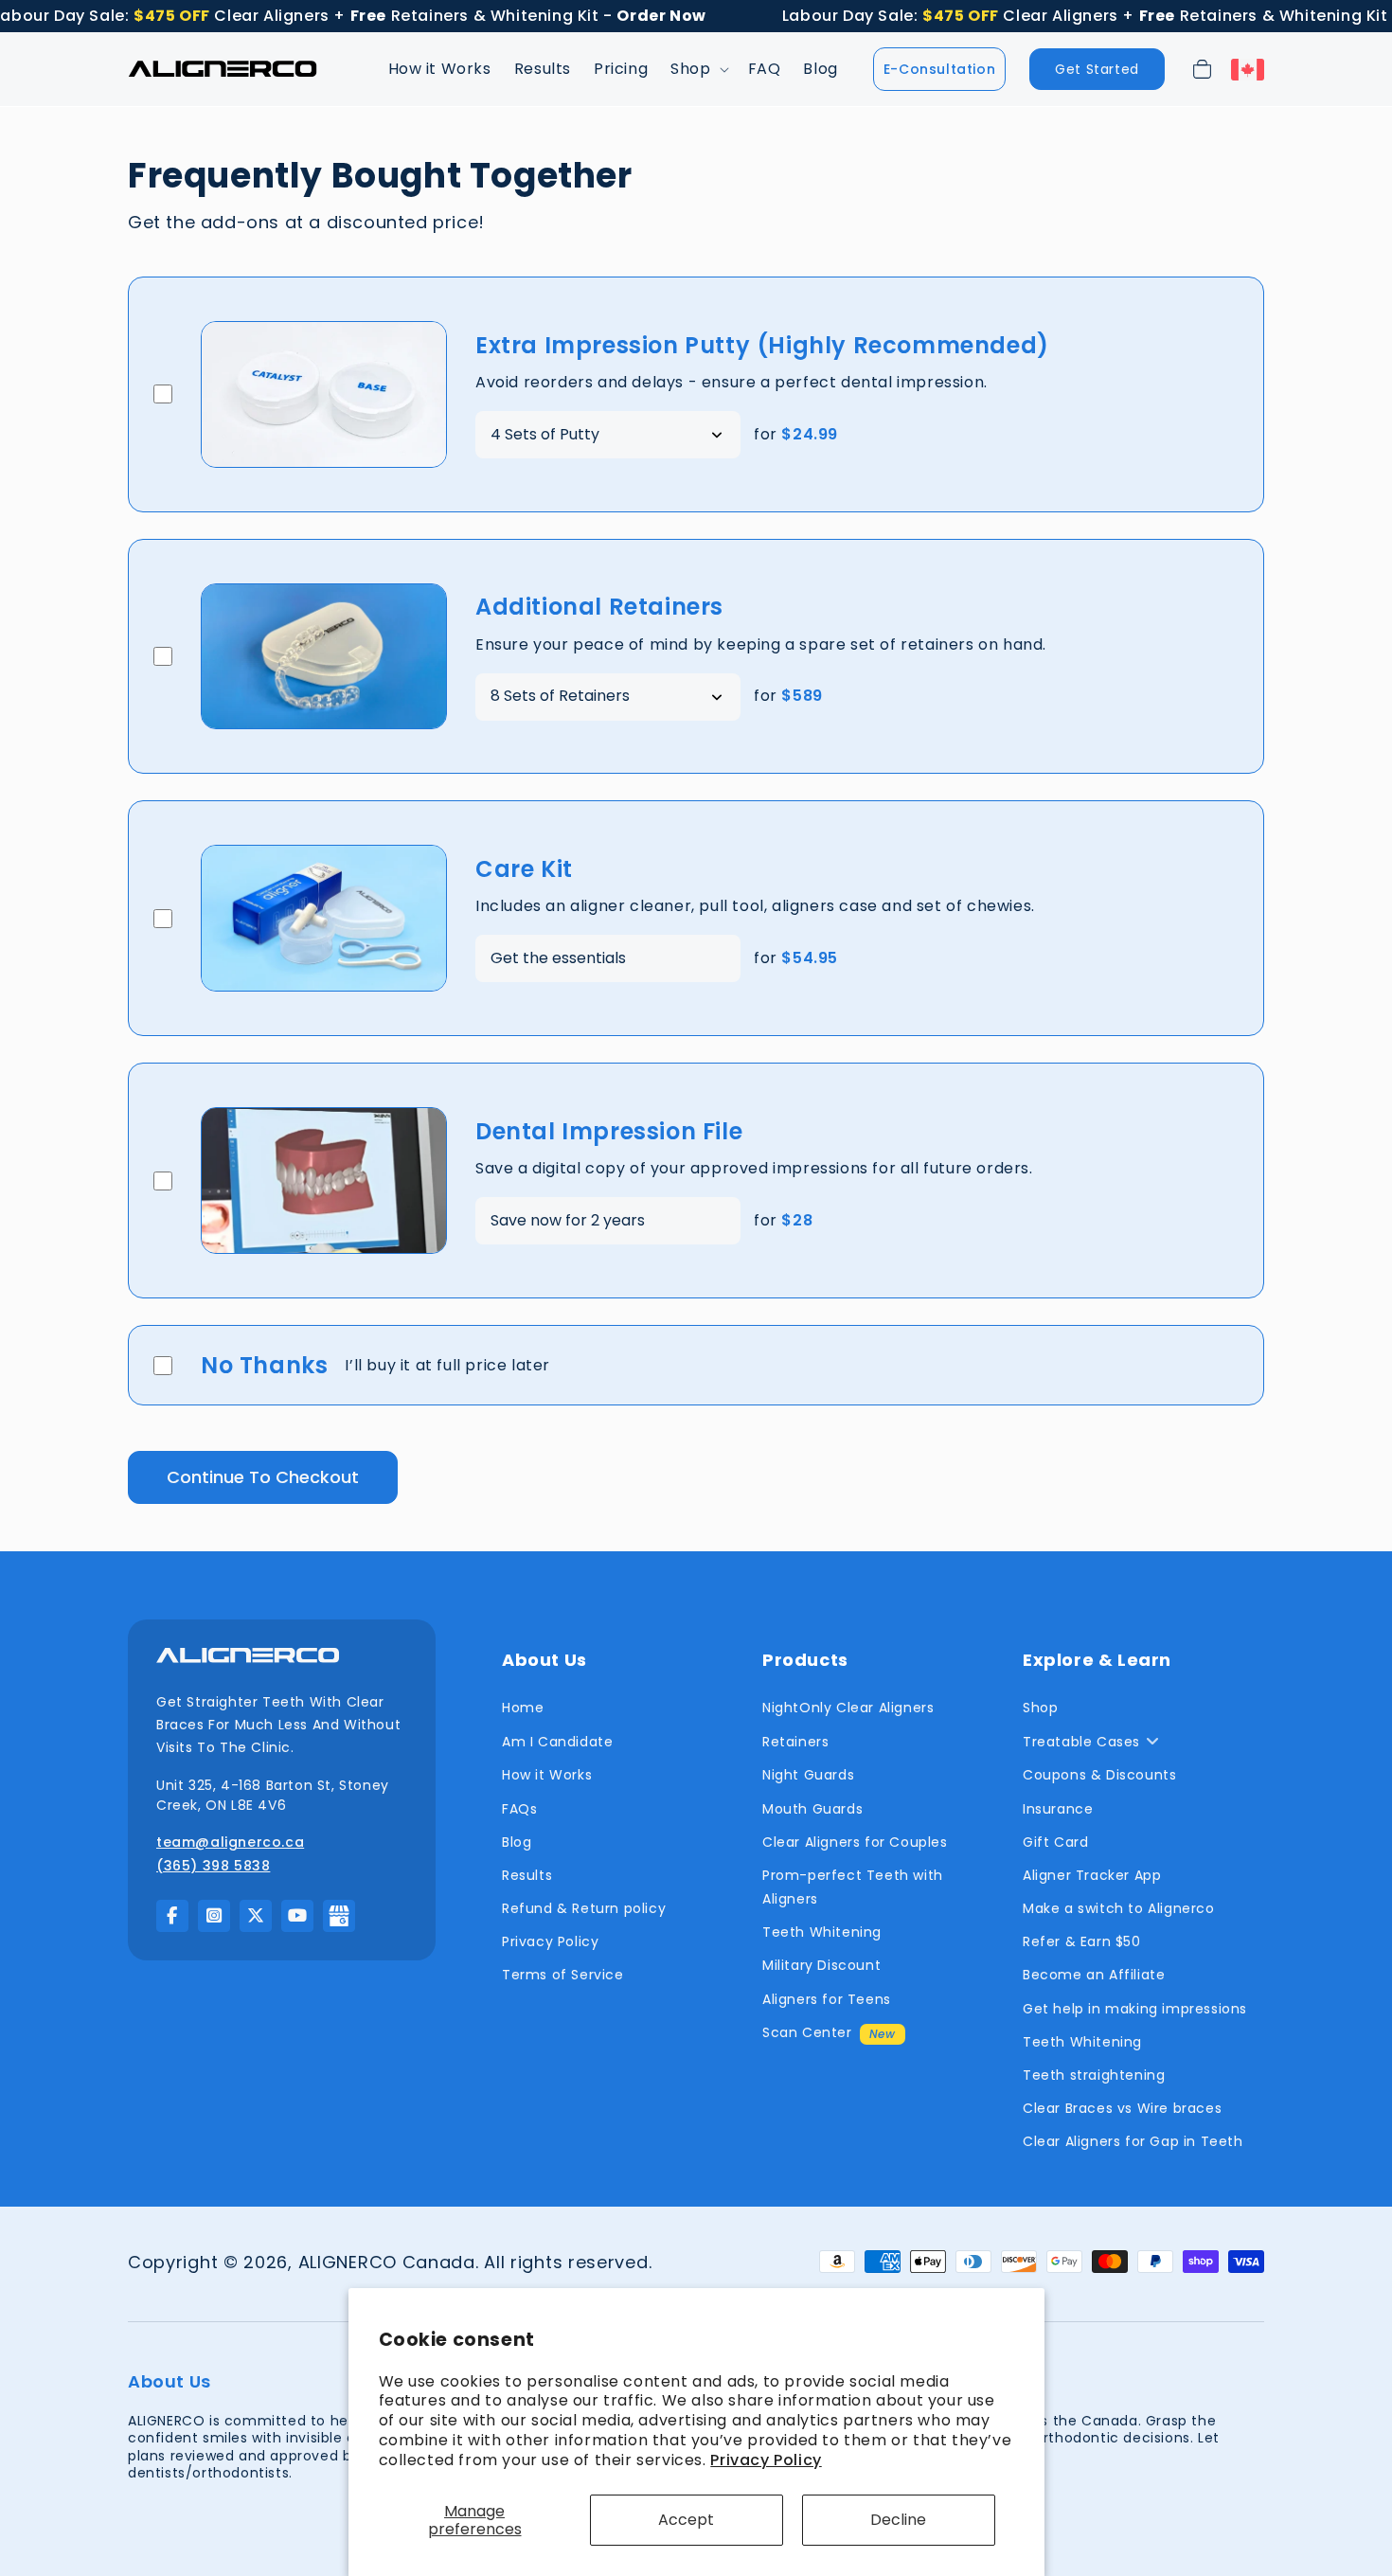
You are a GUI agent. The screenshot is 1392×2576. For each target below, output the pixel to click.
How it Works (547, 1775)
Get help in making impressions (1135, 2009)
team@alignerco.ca (230, 1842)
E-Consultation (939, 69)
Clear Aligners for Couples (855, 1842)
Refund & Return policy (584, 1908)
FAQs (519, 1809)
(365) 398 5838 (213, 1866)
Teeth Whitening (822, 1932)
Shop (1040, 1708)
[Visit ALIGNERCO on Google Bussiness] (339, 1916)
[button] (697, 70)
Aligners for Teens (827, 1999)
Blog (517, 1842)
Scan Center (807, 2032)
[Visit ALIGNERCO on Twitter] (256, 1916)
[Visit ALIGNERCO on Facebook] (172, 1916)
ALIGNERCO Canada (387, 2262)
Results (527, 1875)
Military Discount (821, 1965)
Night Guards (808, 1775)
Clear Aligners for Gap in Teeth (1133, 2141)
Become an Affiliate (1094, 1975)
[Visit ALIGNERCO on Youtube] (297, 1916)
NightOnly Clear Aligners (848, 1708)
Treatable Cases (1081, 1742)
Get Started (1097, 69)
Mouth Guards (812, 1809)
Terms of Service (563, 1975)
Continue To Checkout (263, 1477)
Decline (898, 2520)
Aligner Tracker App (1092, 1875)
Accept (686, 2520)
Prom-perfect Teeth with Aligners (853, 1887)
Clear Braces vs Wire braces (1122, 2108)
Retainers (795, 1742)
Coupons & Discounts (1099, 1775)
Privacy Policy (766, 2460)
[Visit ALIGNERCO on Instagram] (214, 1916)
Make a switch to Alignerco (1119, 1908)
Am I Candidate (557, 1742)
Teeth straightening (1094, 2075)
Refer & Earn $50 (1082, 1941)
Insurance (1058, 1809)
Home (523, 1708)
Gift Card (1055, 1842)
